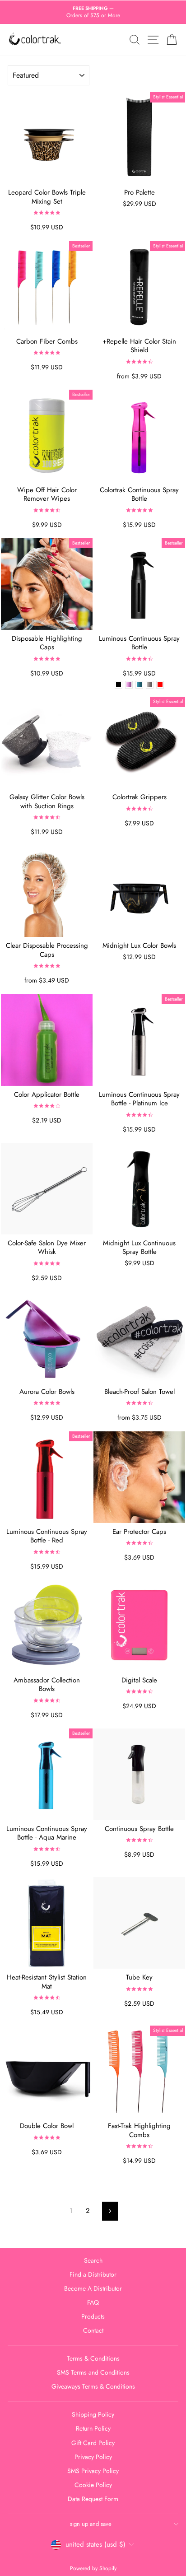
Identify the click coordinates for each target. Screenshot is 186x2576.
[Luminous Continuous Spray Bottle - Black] (119, 685)
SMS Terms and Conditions (93, 2372)
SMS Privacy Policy (93, 2471)
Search (93, 2260)
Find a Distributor (93, 2274)
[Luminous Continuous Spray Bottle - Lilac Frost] (129, 685)
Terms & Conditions (93, 2358)
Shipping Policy (93, 2414)
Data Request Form (93, 2499)
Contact (93, 2330)
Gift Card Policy (93, 2443)
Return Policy (93, 2428)
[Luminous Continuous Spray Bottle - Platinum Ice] (150, 685)
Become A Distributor (93, 2288)
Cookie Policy (93, 2485)
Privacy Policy (93, 2457)
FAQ (93, 2302)
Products (93, 2316)
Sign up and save (91, 2524)
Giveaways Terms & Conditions (93, 2386)
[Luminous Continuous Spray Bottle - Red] (160, 685)
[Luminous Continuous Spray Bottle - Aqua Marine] (139, 685)
